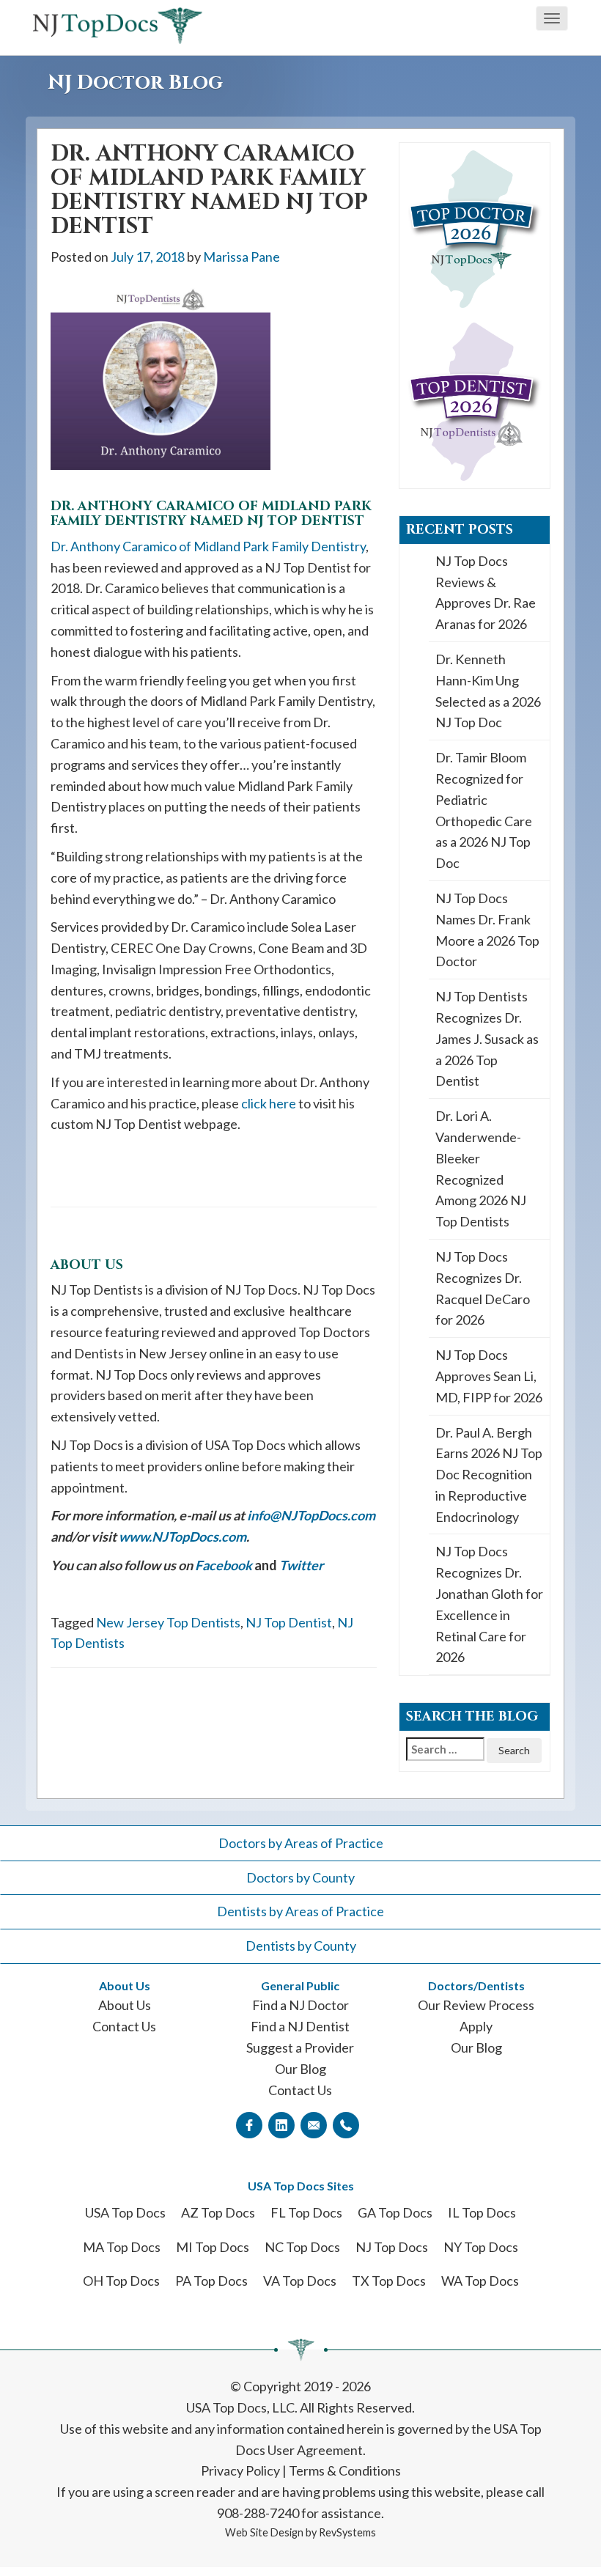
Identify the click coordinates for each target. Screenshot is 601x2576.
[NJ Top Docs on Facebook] (249, 2124)
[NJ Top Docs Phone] (346, 2124)
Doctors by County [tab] (300, 1877)
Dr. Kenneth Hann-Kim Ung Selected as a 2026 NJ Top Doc (488, 691)
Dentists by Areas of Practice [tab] (300, 1911)
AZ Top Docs (218, 2212)
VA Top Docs (300, 2281)
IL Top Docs (482, 2212)
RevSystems (347, 2532)
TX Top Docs (389, 2281)
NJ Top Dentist (289, 1622)
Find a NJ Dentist (300, 2026)
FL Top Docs (306, 2212)
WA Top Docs (480, 2281)
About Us (125, 2005)
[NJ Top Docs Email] (314, 2124)
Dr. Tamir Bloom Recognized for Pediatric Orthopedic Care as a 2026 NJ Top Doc (484, 810)
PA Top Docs (211, 2281)
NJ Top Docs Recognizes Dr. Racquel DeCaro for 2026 (483, 1288)
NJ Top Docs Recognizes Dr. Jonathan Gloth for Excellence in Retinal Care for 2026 (489, 1604)
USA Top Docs (125, 2212)
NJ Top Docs (392, 2247)
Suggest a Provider (300, 2047)
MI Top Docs (213, 2247)
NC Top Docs (302, 2247)
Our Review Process (476, 2005)
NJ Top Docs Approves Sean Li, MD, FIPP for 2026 (489, 1376)
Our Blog (300, 2069)
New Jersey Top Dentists (168, 1622)
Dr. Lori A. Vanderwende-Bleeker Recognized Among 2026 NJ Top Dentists (481, 1169)
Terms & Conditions (345, 2470)
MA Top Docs (122, 2247)
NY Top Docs (481, 2247)
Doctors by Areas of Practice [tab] (301, 1843)
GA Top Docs (395, 2212)
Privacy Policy (240, 2470)
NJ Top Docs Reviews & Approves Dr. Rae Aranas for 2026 (486, 592)
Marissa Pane (241, 257)
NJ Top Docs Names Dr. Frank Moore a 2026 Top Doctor (487, 930)
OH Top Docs (121, 2281)
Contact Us (124, 2026)
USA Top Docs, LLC (240, 2407)
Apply (476, 2026)
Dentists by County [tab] (301, 1946)
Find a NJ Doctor (300, 2005)
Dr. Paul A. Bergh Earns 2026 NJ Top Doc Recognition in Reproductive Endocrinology (489, 1475)
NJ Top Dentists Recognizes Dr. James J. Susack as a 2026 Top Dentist (487, 1038)
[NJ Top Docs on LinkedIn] (281, 2124)
